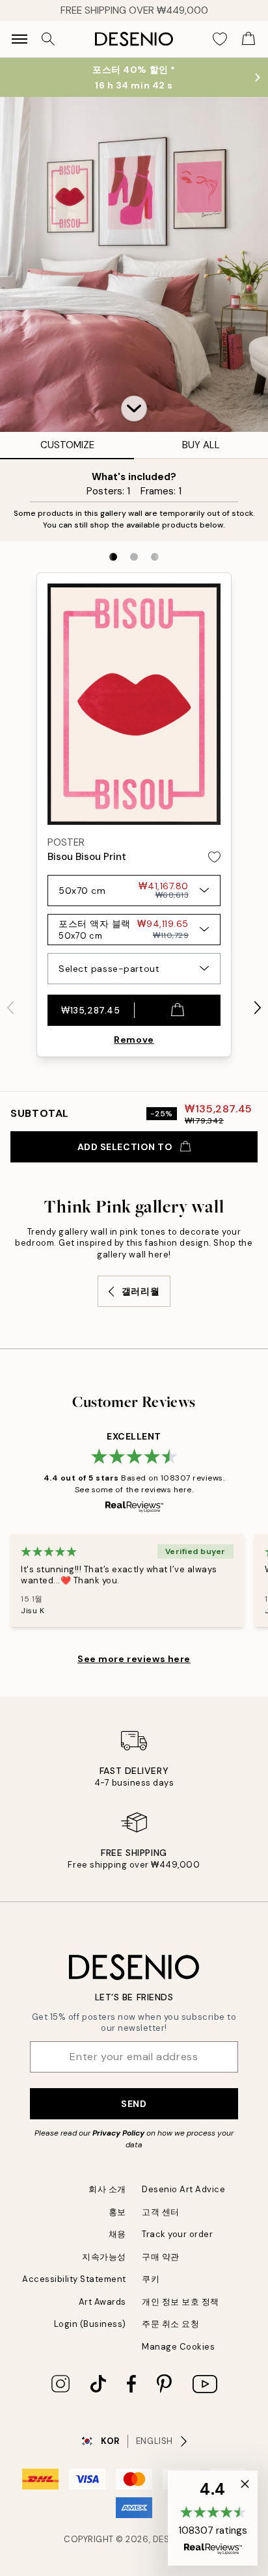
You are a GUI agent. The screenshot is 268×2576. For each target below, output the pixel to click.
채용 (117, 2234)
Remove (134, 1040)
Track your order (177, 2234)
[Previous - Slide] (10, 1008)
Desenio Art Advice (183, 2189)
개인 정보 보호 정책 (181, 2302)
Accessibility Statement (74, 2279)
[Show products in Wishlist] (220, 39)
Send (134, 2104)
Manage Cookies (178, 2347)
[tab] (113, 557)
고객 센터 (161, 2212)
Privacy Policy (118, 2133)
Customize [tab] (67, 445)
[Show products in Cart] (248, 39)
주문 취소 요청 (170, 2324)
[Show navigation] (20, 39)
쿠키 (151, 2279)
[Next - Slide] (258, 1008)
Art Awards (102, 2302)
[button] (134, 409)
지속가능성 (104, 2257)
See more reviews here (134, 1659)
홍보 (117, 2212)
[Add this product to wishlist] (214, 857)
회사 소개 (107, 2189)
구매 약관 (161, 2257)
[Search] (48, 39)
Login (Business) (90, 2324)
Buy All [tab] (201, 445)
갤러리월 (141, 1291)
